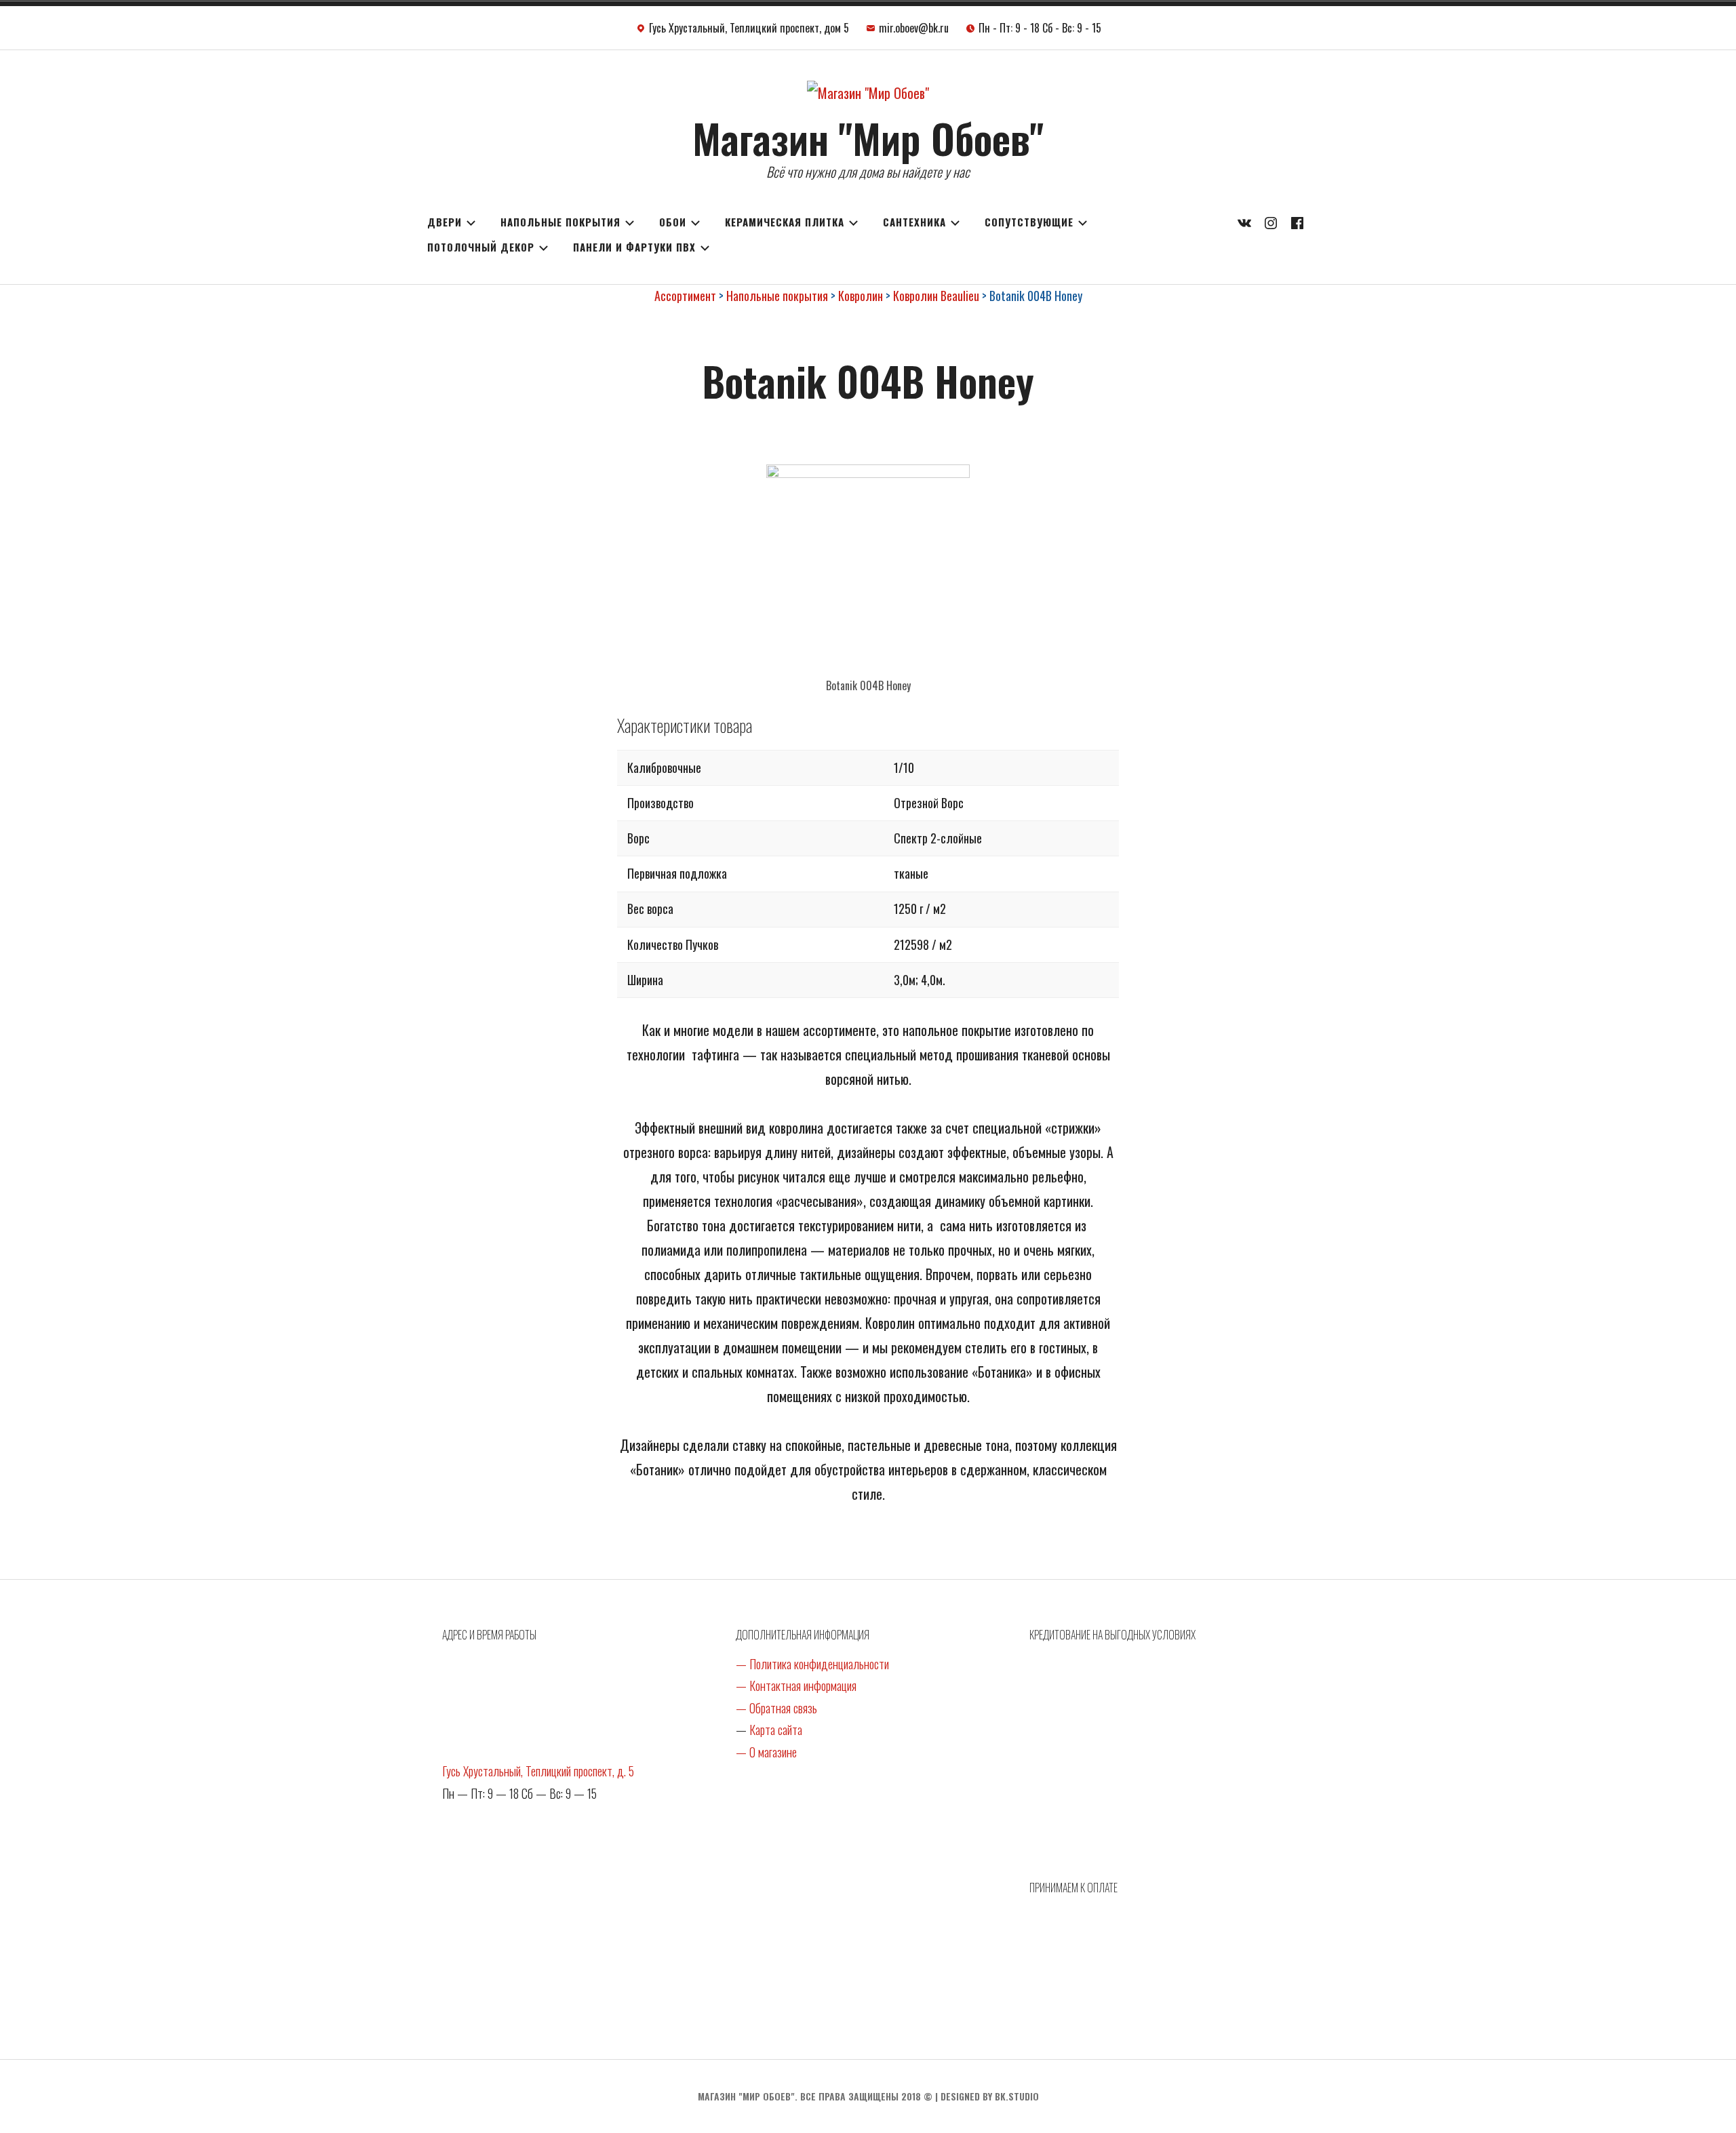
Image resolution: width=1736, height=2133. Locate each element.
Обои (673, 222)
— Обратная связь (776, 1708)
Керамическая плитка (785, 222)
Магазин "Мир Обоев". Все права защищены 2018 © (815, 2096)
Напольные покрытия (560, 222)
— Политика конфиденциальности (812, 1664)
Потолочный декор (481, 247)
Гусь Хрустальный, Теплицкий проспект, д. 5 (538, 1771)
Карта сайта (776, 1730)
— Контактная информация (796, 1686)
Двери (445, 222)
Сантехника (914, 222)
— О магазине (766, 1752)
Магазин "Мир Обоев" (868, 137)
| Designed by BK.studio (987, 2096)
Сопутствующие (1029, 222)
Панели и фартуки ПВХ (634, 247)
